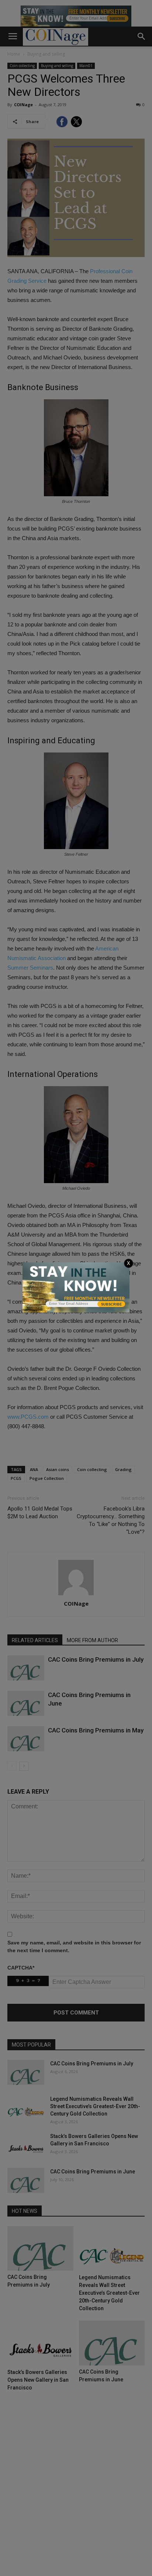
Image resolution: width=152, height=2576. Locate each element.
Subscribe (111, 1304)
